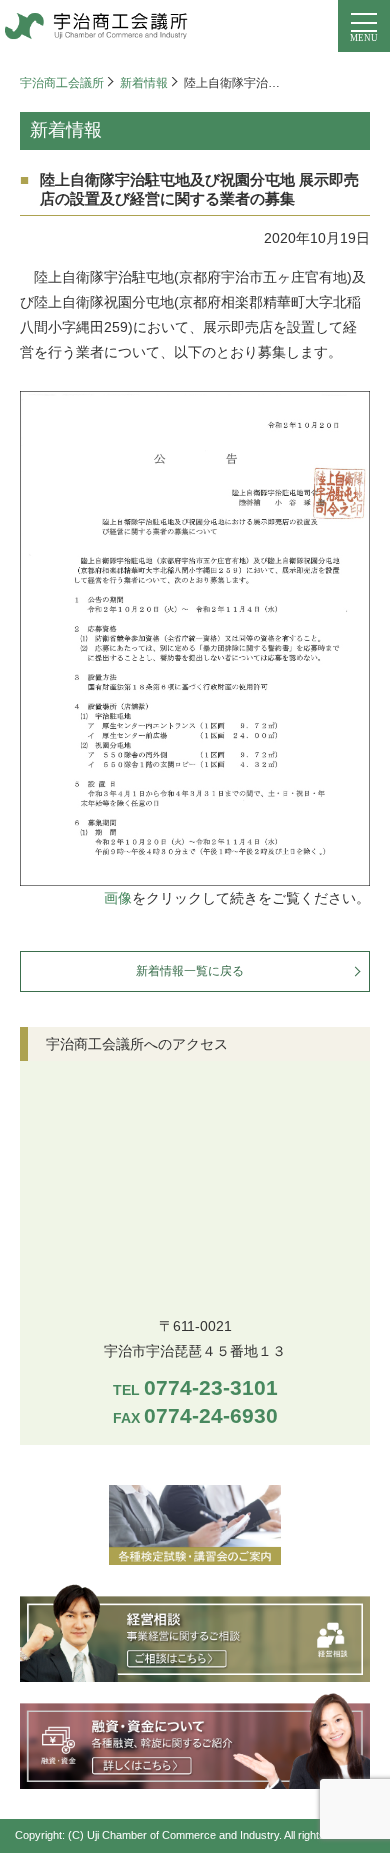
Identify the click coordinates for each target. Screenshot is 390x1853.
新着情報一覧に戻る (190, 971)
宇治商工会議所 (62, 83)
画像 (118, 898)
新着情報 (144, 83)
